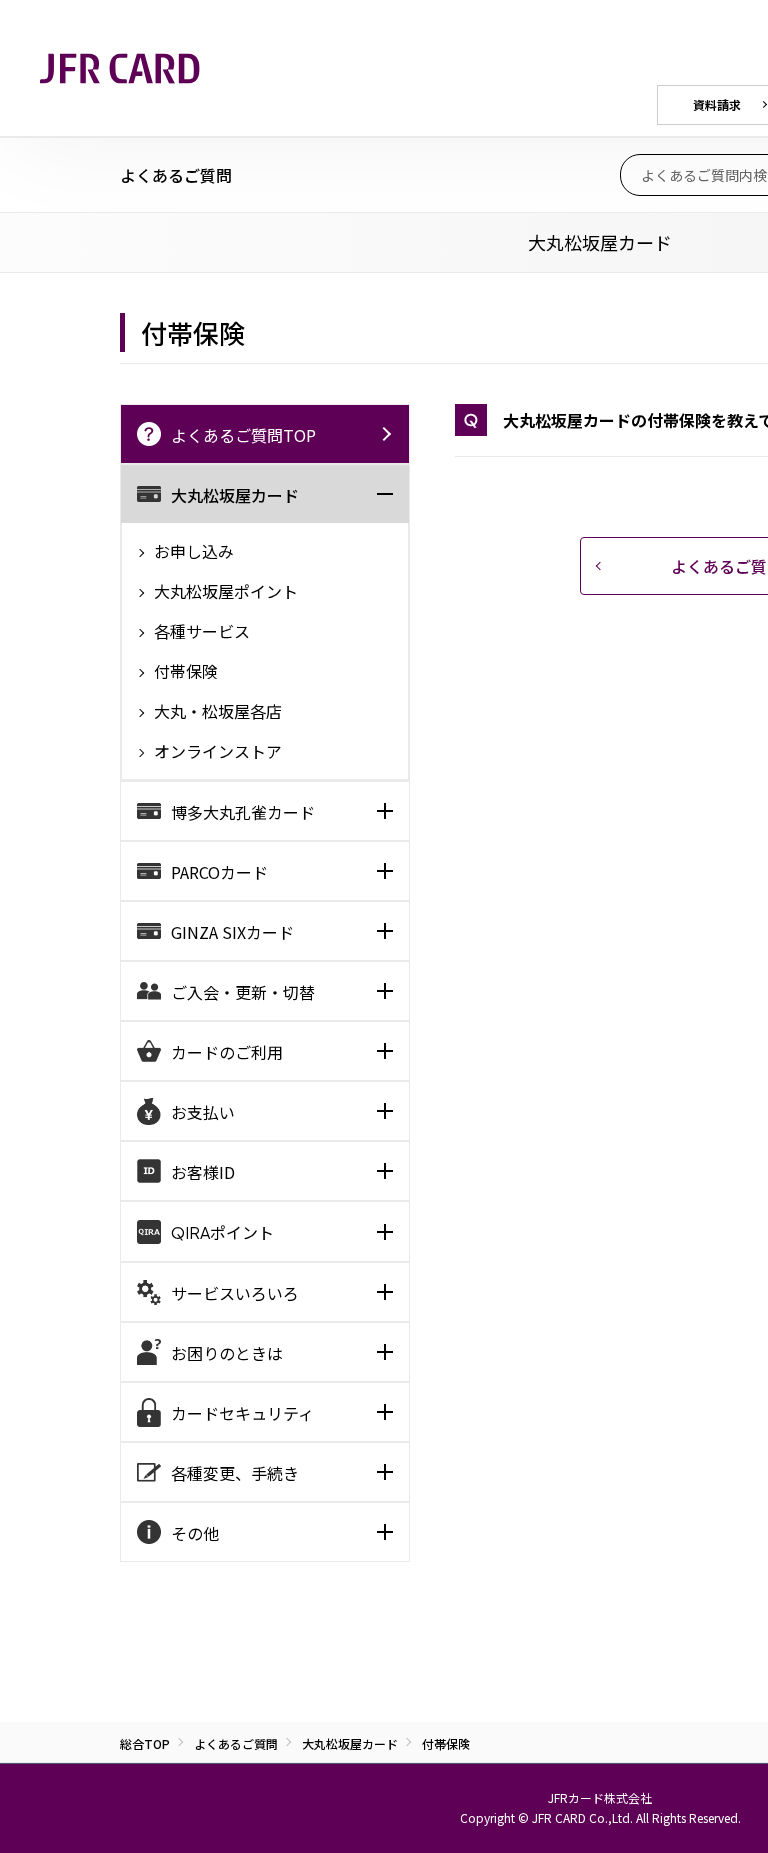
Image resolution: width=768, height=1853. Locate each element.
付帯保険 (184, 671)
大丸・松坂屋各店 (216, 711)
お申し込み (192, 551)
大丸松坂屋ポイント (224, 591)
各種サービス (200, 631)
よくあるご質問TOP (243, 435)
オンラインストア (216, 751)
